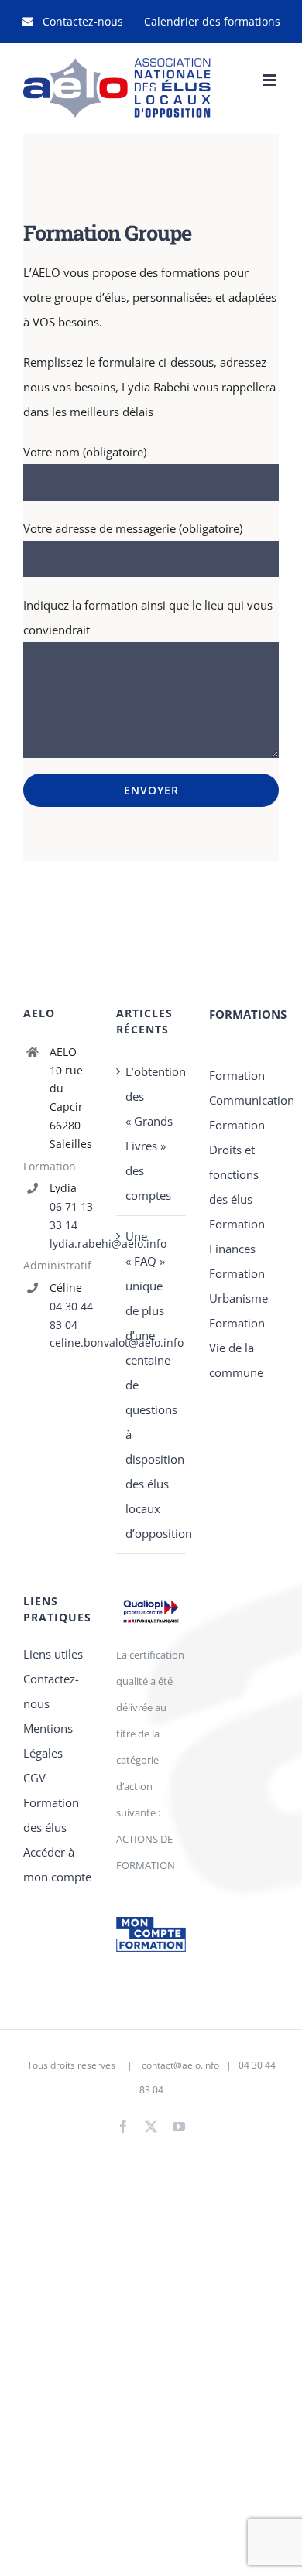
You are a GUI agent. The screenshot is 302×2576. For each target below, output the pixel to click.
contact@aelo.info (180, 2065)
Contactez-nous (51, 1691)
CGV (34, 1778)
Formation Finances (237, 1236)
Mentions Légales (48, 1741)
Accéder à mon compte (57, 1864)
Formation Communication (244, 1088)
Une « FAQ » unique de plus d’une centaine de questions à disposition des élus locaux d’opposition (152, 1385)
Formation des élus (51, 1815)
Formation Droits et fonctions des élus (237, 1162)
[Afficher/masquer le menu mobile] (271, 80)
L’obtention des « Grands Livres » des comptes (152, 1133)
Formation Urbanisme (239, 1286)
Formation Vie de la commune (237, 1348)
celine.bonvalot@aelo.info (71, 1343)
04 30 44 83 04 (71, 1315)
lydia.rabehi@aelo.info (71, 1244)
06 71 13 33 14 (71, 1216)
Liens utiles (53, 1654)
